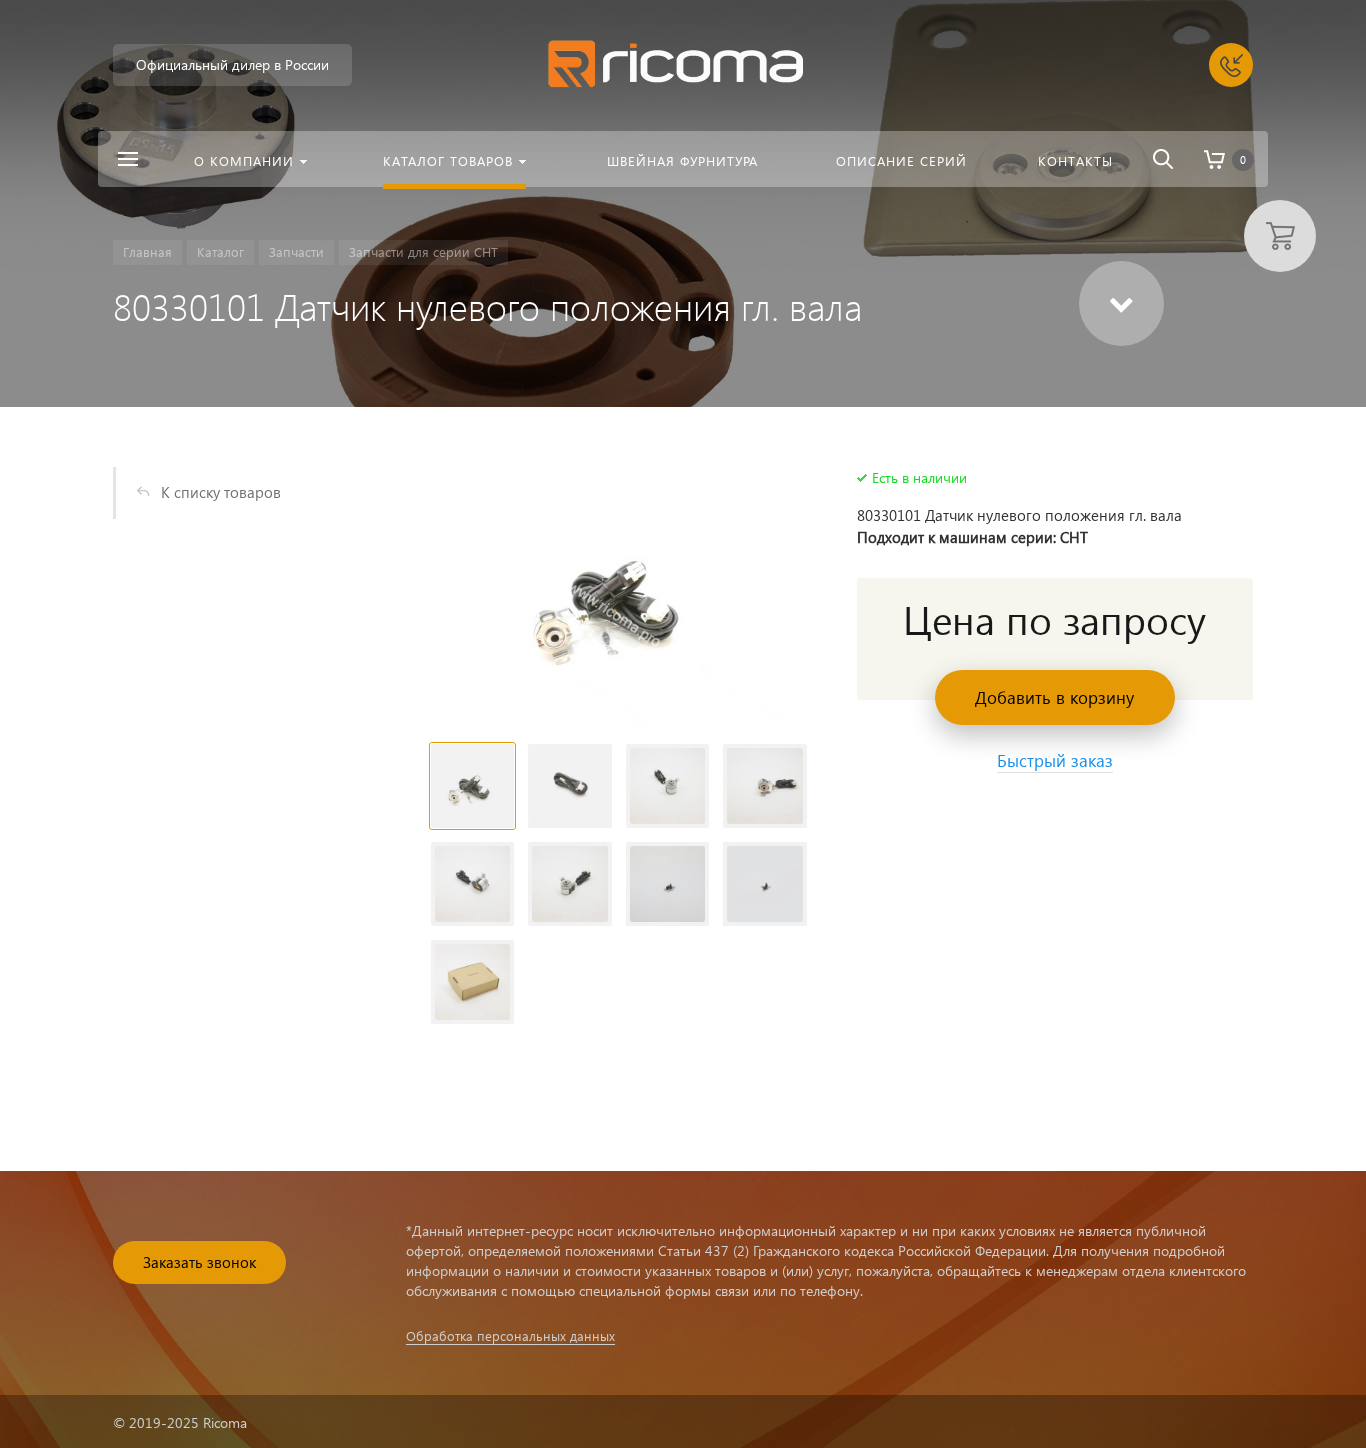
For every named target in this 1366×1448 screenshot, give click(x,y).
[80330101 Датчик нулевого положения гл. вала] (619, 597)
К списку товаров (221, 492)
